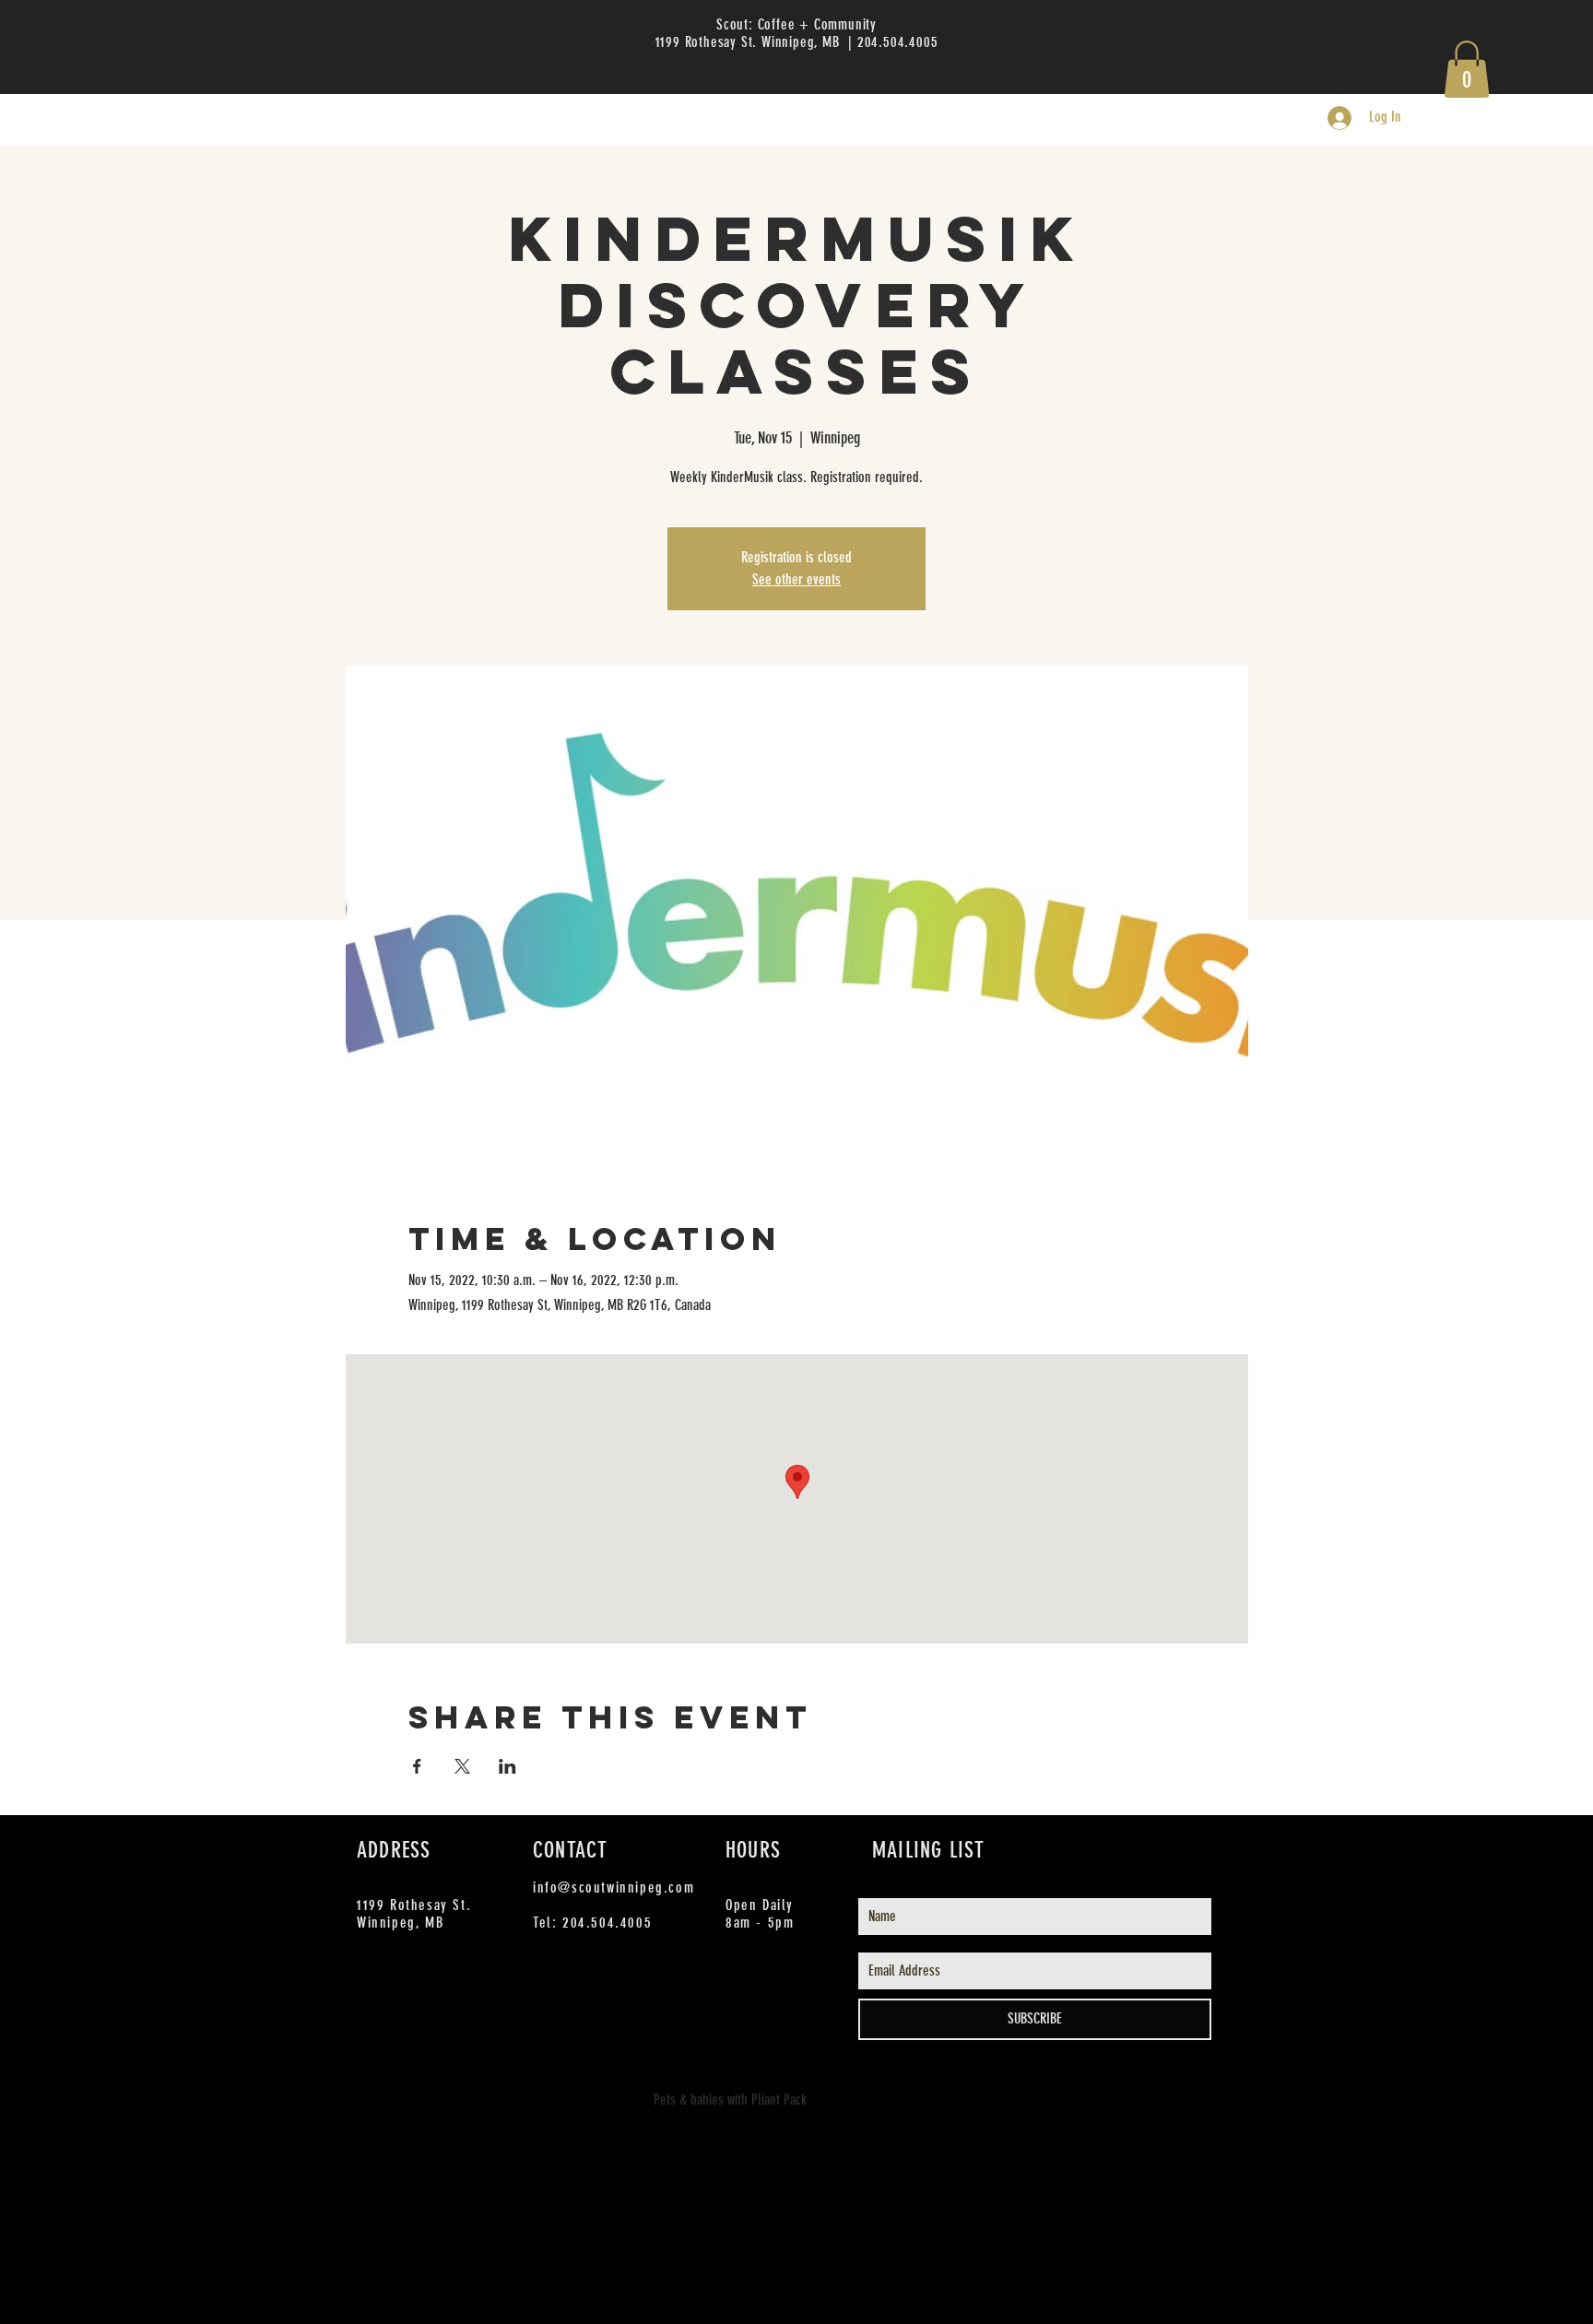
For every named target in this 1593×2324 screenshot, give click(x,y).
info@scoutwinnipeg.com (614, 1888)
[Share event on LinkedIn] (507, 1766)
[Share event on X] (462, 1766)
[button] (1467, 69)
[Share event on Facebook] (417, 1766)
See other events (796, 579)
